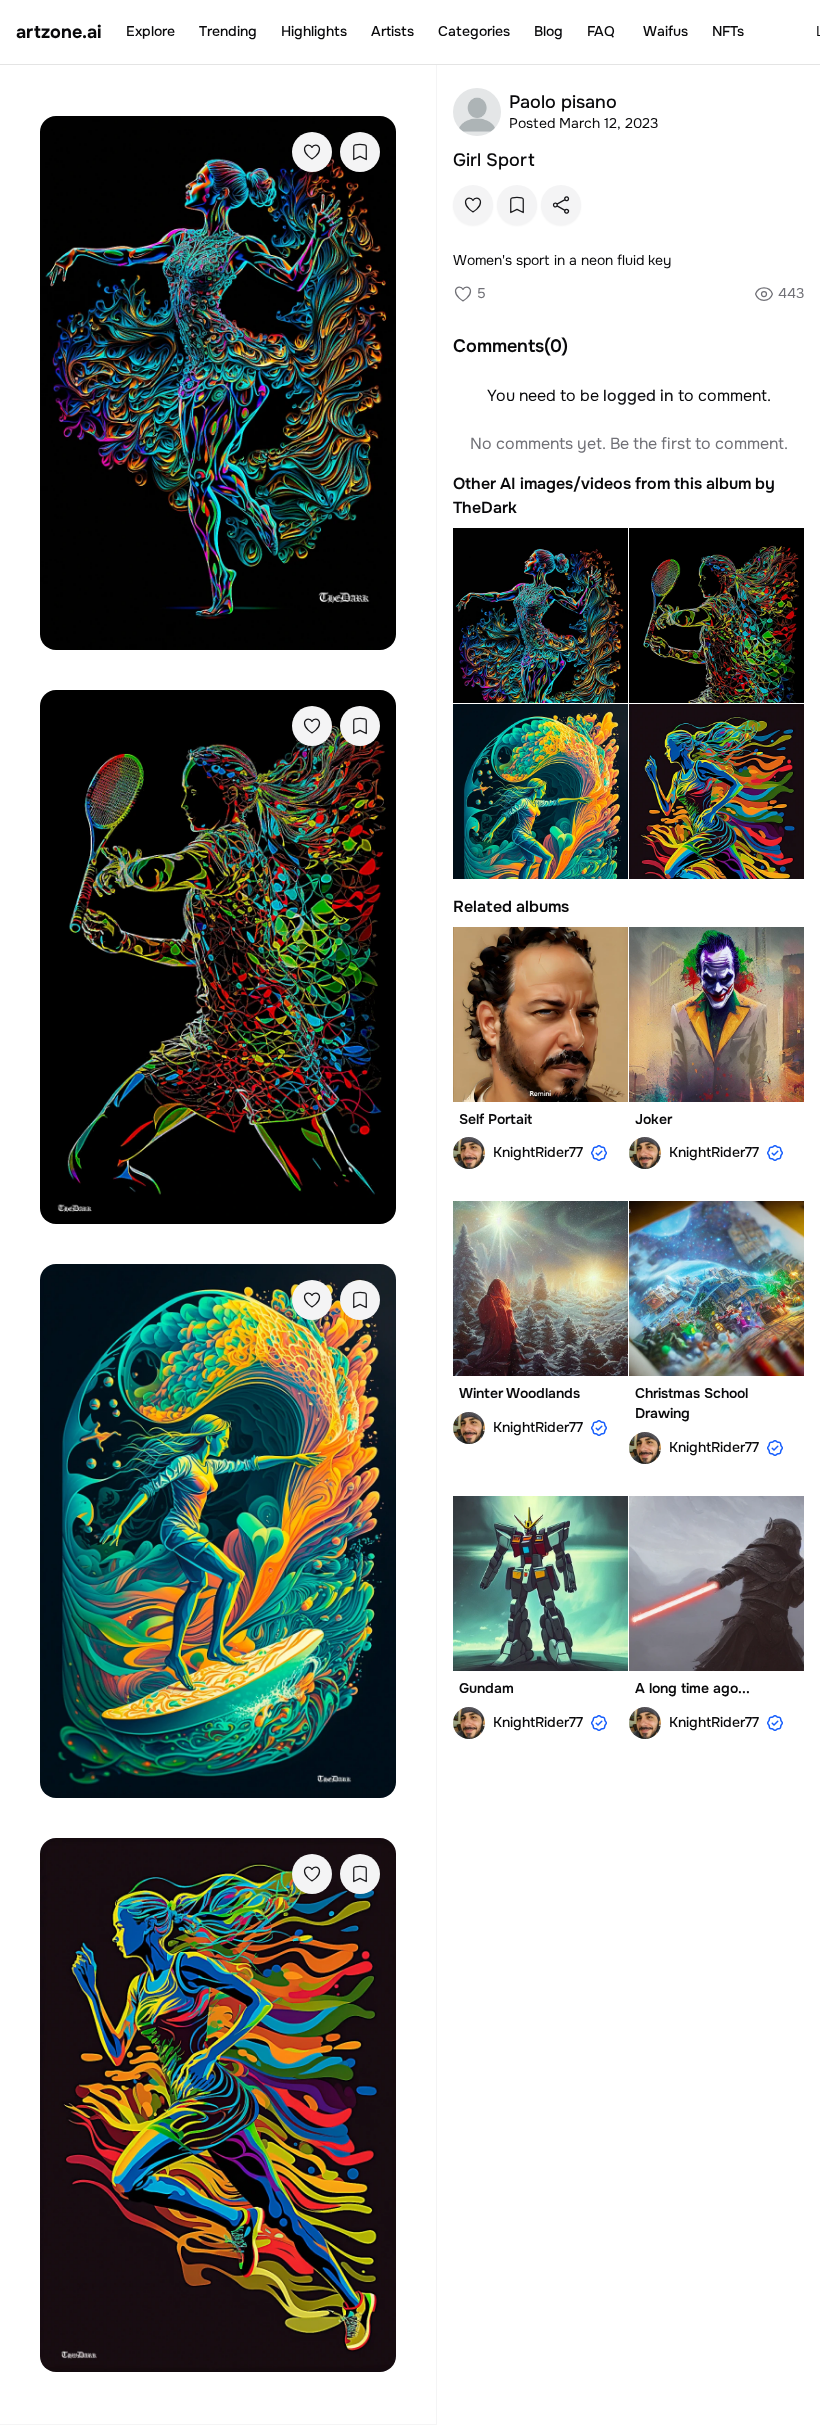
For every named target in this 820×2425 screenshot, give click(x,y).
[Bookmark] (360, 152)
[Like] (312, 152)
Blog (548, 31)
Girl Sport (494, 160)
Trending (228, 31)
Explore (150, 31)
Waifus (665, 31)
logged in (638, 395)
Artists (392, 31)
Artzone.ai (59, 32)
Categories (474, 31)
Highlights (314, 31)
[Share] (561, 205)
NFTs (728, 31)
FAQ (601, 31)
